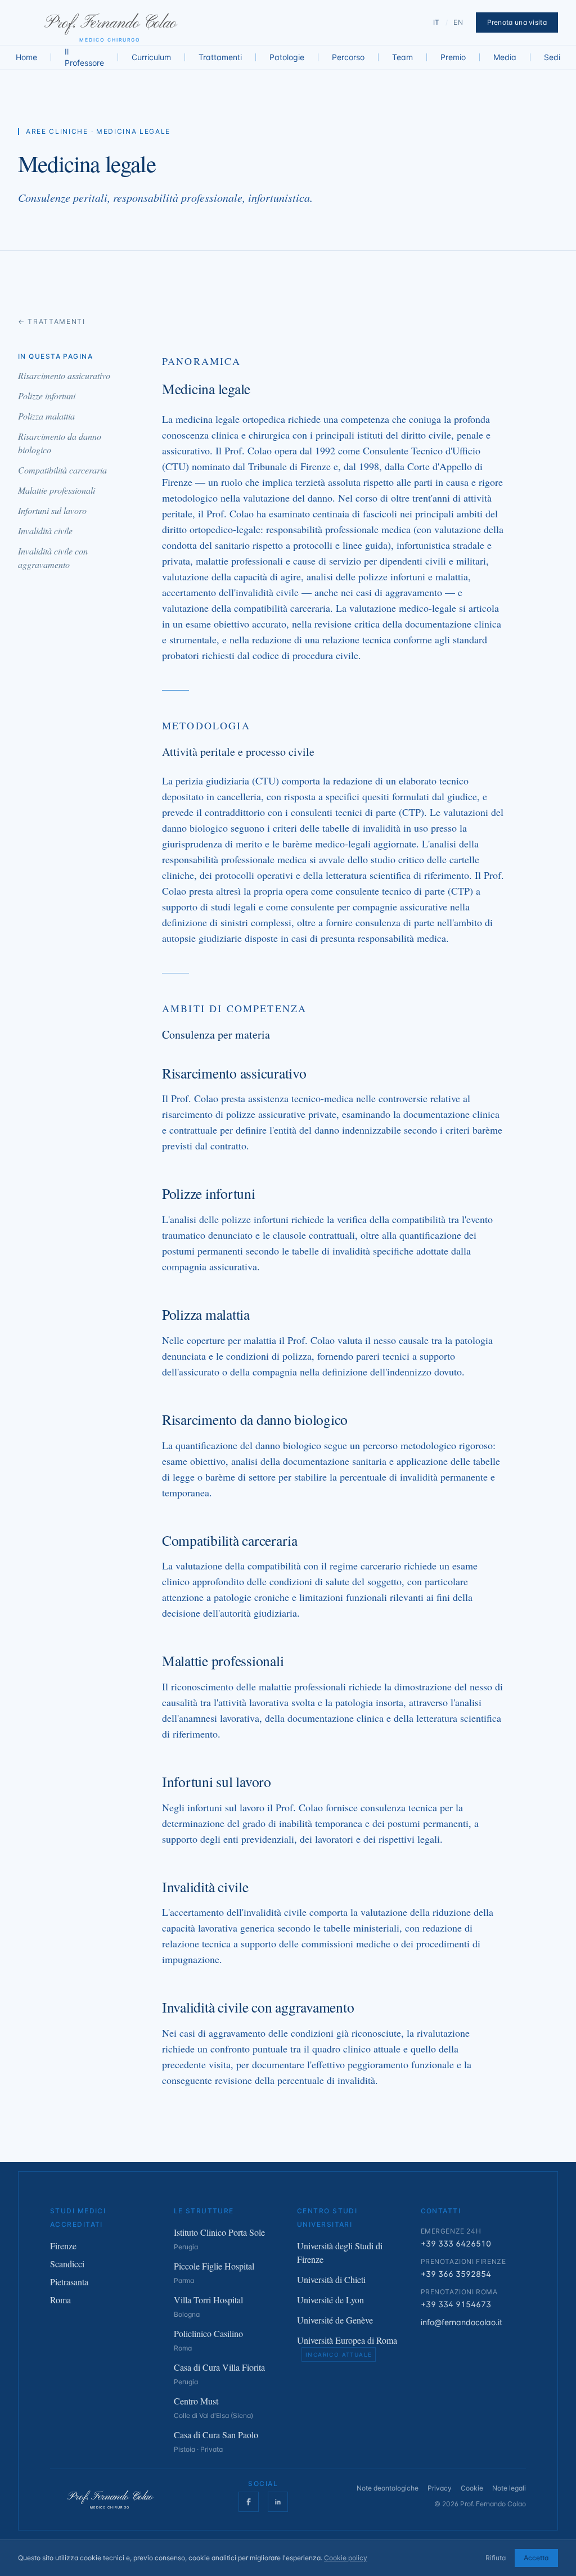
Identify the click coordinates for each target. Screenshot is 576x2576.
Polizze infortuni (47, 396)
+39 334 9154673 (456, 2304)
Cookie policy (346, 2558)
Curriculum (151, 57)
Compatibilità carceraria (62, 470)
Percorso (348, 57)
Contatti (441, 2211)
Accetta (536, 2558)
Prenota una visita (517, 22)
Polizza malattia (46, 416)
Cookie (472, 2488)
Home (26, 57)
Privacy (440, 2488)
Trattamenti (220, 57)
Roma (60, 2300)
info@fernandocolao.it (462, 2322)
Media (505, 57)
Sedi (552, 57)
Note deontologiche (388, 2488)
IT (436, 22)
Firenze (63, 2246)
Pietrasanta (69, 2282)
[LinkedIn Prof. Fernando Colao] (278, 2502)
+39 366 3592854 (456, 2274)
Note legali (509, 2488)
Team (402, 57)
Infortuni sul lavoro (52, 510)
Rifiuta (496, 2558)
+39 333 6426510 (456, 2243)
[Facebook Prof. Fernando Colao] (249, 2502)
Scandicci (67, 2264)
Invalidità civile (45, 531)
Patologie (287, 57)
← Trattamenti (52, 321)
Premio (453, 57)
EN (458, 22)
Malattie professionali (57, 490)
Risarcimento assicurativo (64, 375)
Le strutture (204, 2211)
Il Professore (84, 57)
